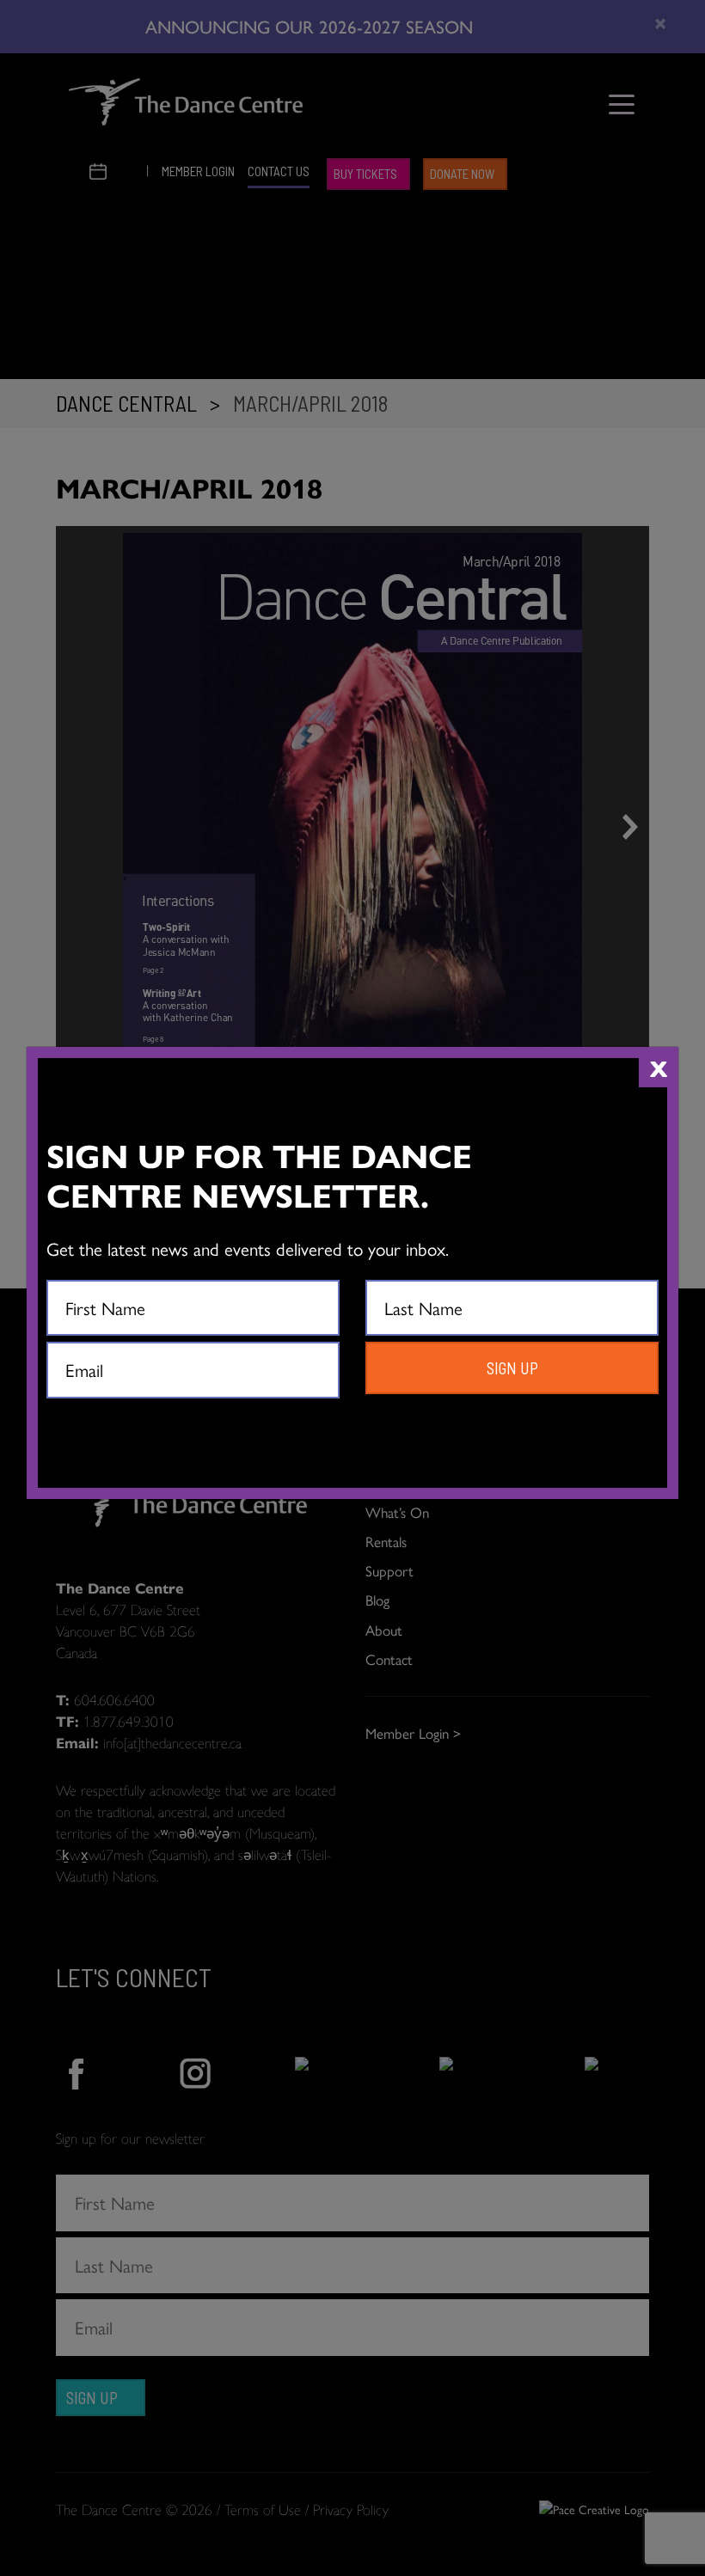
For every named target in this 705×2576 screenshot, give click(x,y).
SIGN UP (512, 1368)
